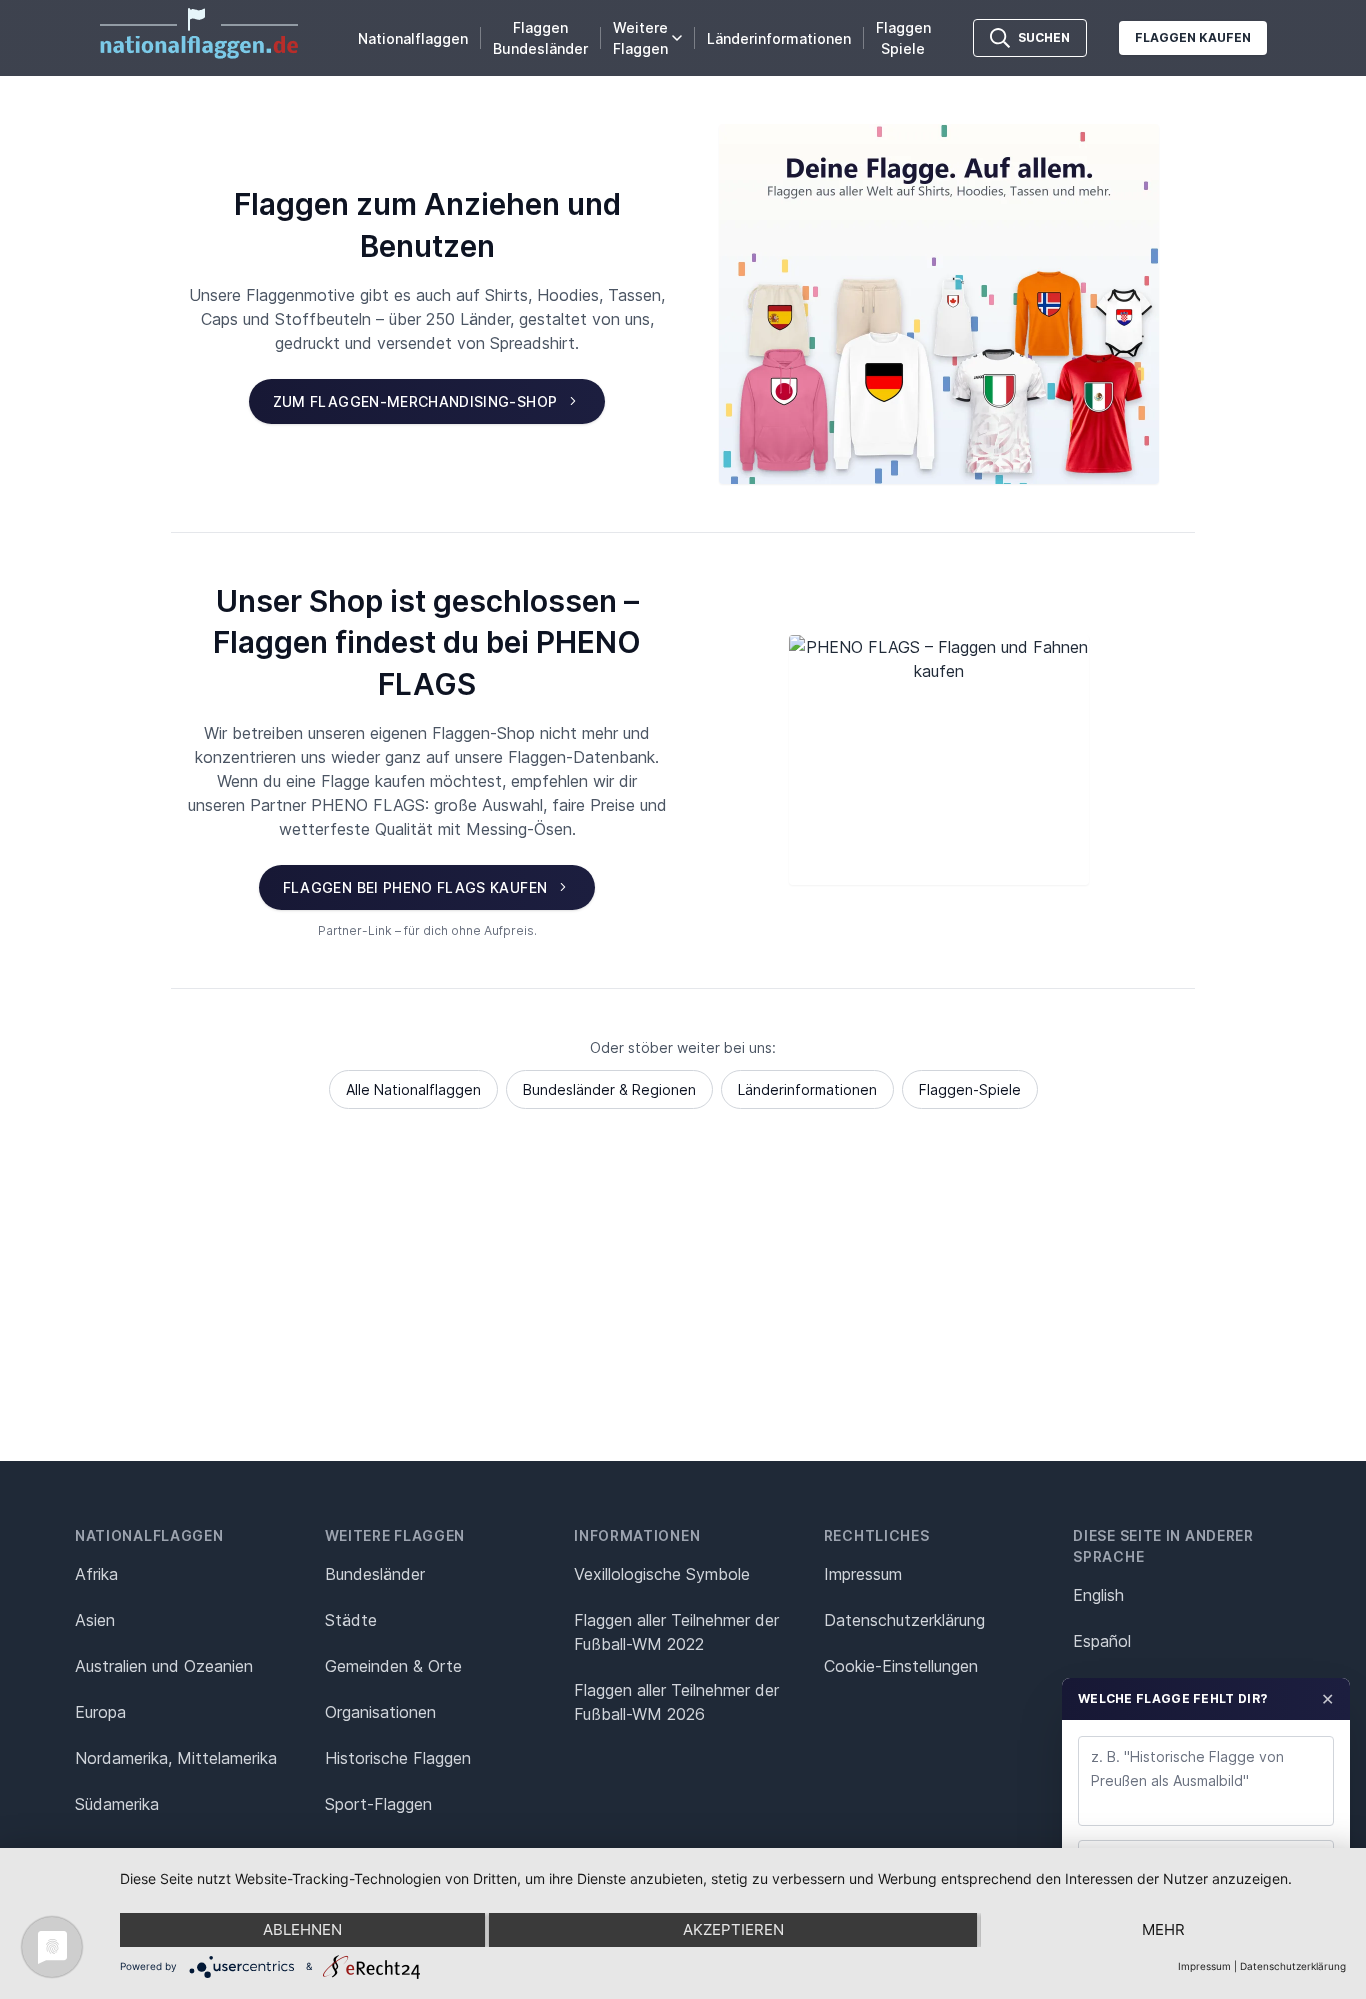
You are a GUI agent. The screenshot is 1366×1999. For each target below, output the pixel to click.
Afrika (96, 1574)
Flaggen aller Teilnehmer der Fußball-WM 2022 (676, 1632)
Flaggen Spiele (903, 38)
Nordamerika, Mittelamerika (176, 1758)
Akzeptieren (733, 1929)
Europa (100, 1712)
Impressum (863, 1574)
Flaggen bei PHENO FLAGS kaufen (415, 887)
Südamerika (117, 1804)
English (1098, 1595)
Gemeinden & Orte (393, 1666)
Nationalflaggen (413, 38)
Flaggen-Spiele (970, 1089)
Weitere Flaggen (640, 38)
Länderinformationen (779, 38)
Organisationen (380, 1712)
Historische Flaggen (398, 1758)
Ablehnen (302, 1929)
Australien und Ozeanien (164, 1666)
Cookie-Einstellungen (901, 1666)
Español (1102, 1641)
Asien (95, 1620)
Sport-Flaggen (378, 1804)
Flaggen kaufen (1193, 37)
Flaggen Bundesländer (540, 38)
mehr (1163, 1929)
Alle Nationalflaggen (413, 1089)
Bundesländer (375, 1574)
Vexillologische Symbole (662, 1574)
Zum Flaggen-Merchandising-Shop (415, 401)
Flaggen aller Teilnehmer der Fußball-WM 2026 (676, 1702)
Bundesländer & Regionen (609, 1089)
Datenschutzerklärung (1293, 1966)
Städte (351, 1620)
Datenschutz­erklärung (904, 1620)
